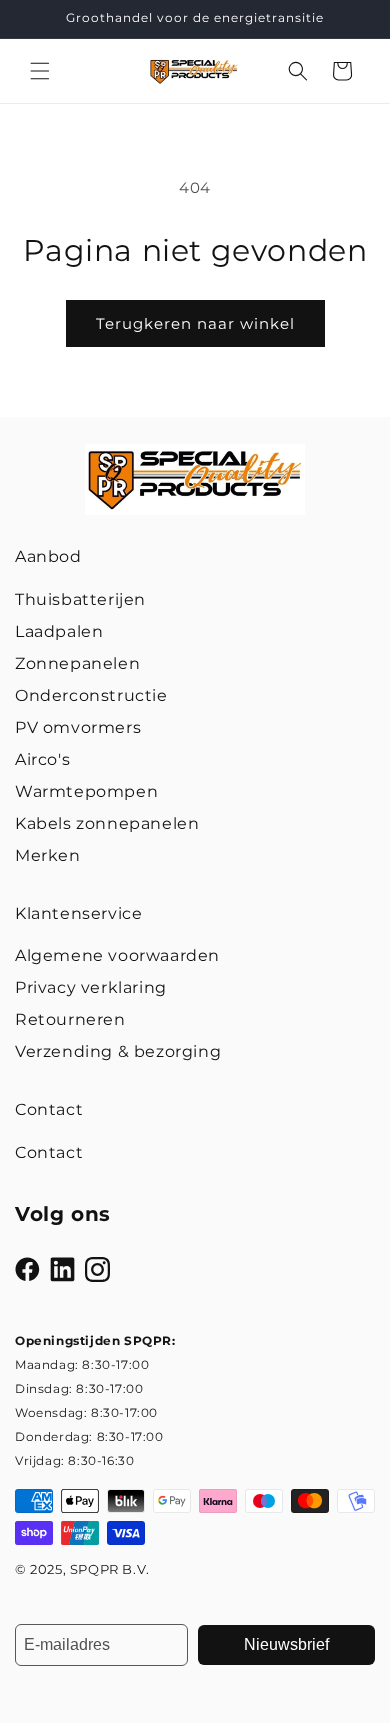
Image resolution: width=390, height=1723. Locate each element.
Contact (49, 1152)
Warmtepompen (86, 791)
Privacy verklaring (91, 987)
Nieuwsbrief (286, 1644)
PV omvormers (78, 727)
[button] (40, 71)
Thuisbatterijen (80, 599)
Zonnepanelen (77, 663)
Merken (48, 855)
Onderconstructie (91, 695)
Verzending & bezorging (118, 1051)
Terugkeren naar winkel (195, 323)
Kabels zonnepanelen (107, 823)
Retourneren (70, 1019)
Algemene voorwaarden (117, 955)
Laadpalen (59, 631)
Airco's (42, 759)
